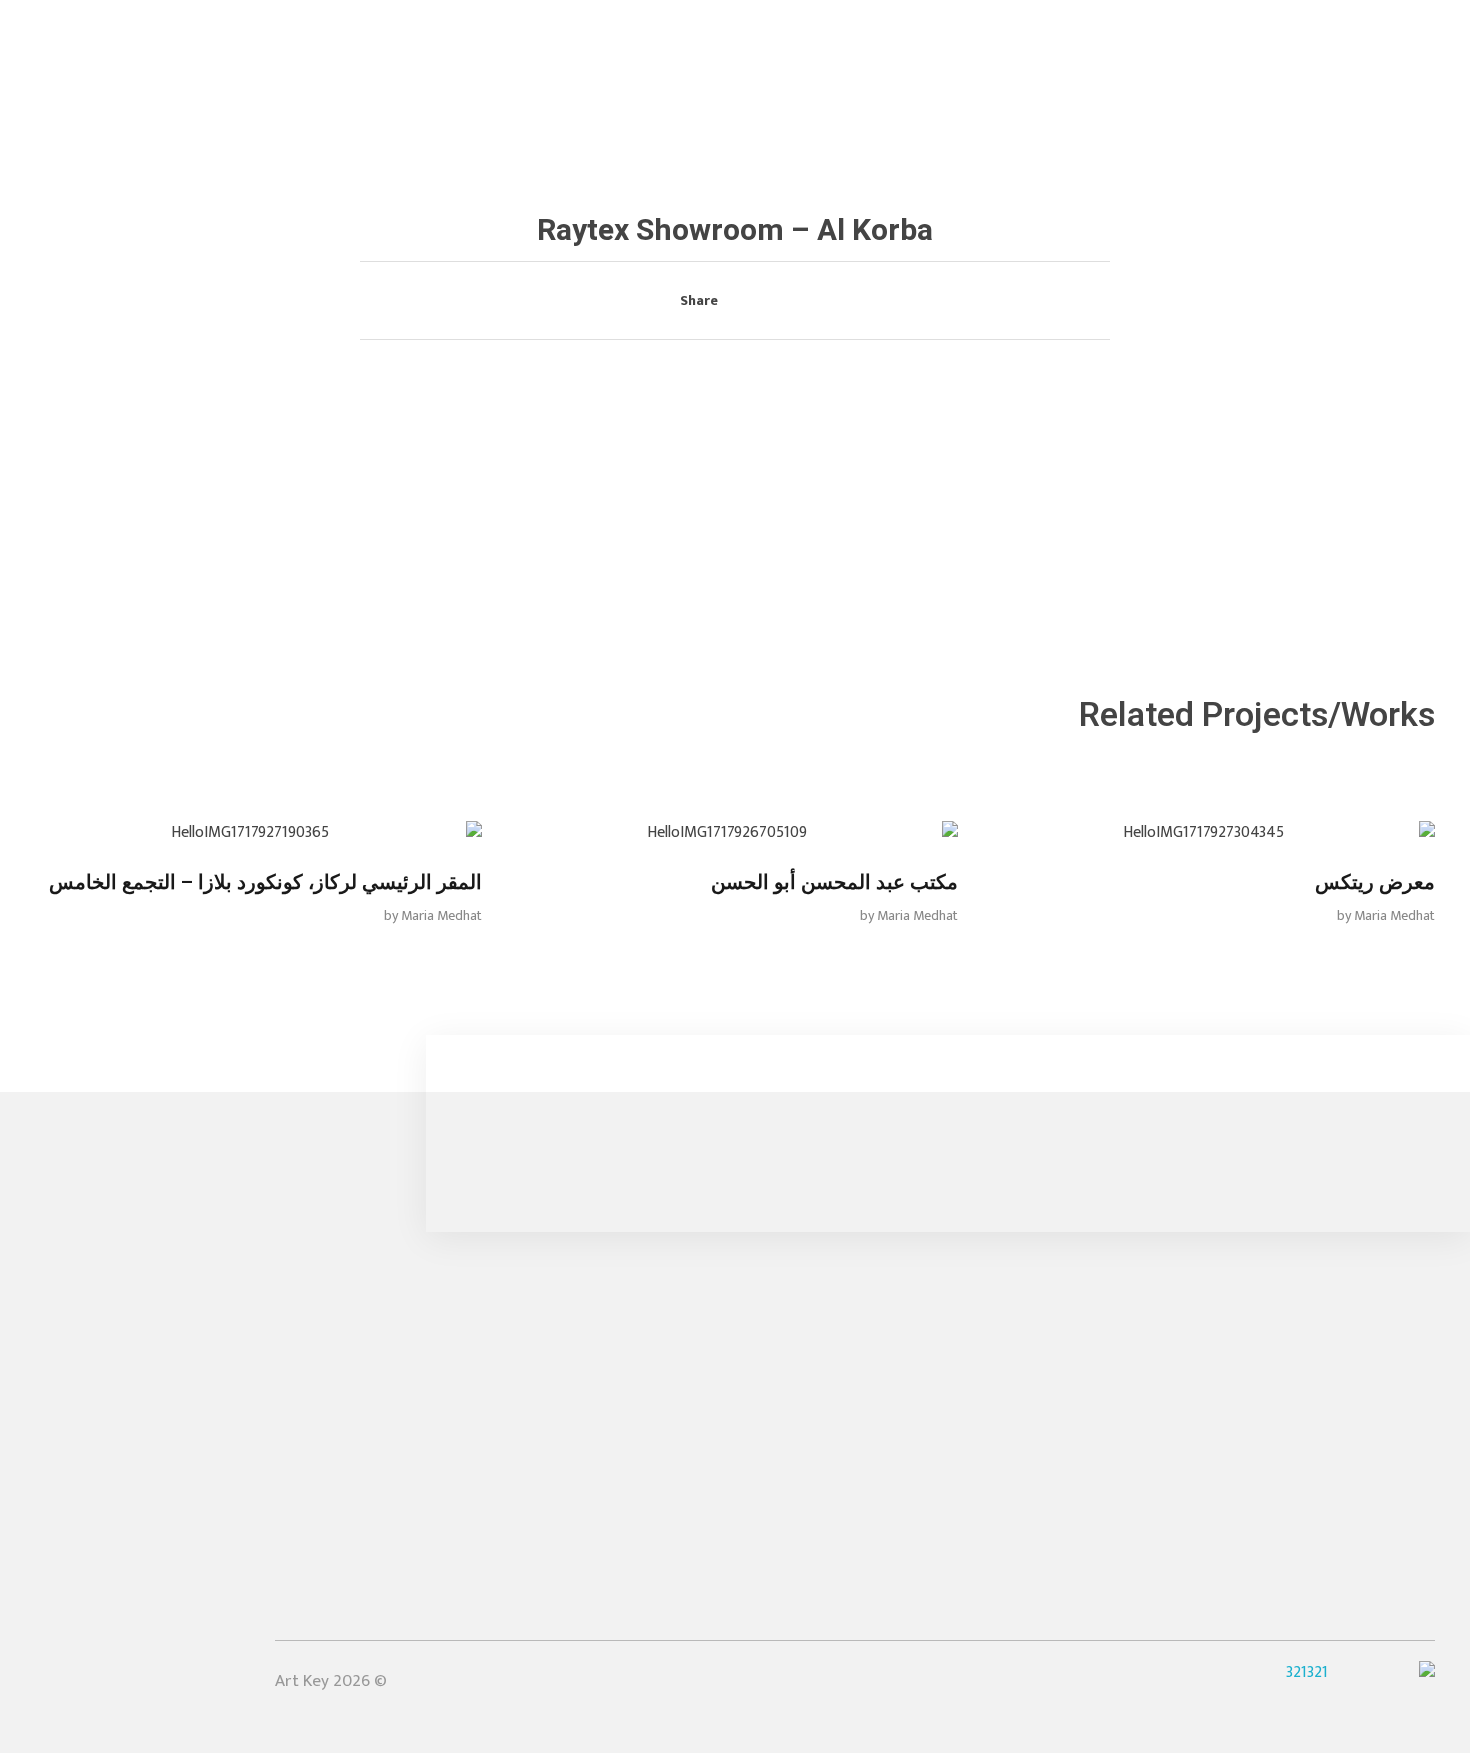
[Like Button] (776, 302)
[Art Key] (1360, 46)
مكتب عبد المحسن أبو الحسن (834, 882)
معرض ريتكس (1375, 882)
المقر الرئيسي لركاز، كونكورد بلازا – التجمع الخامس (265, 882)
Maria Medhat (1394, 915)
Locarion (890, 1555)
